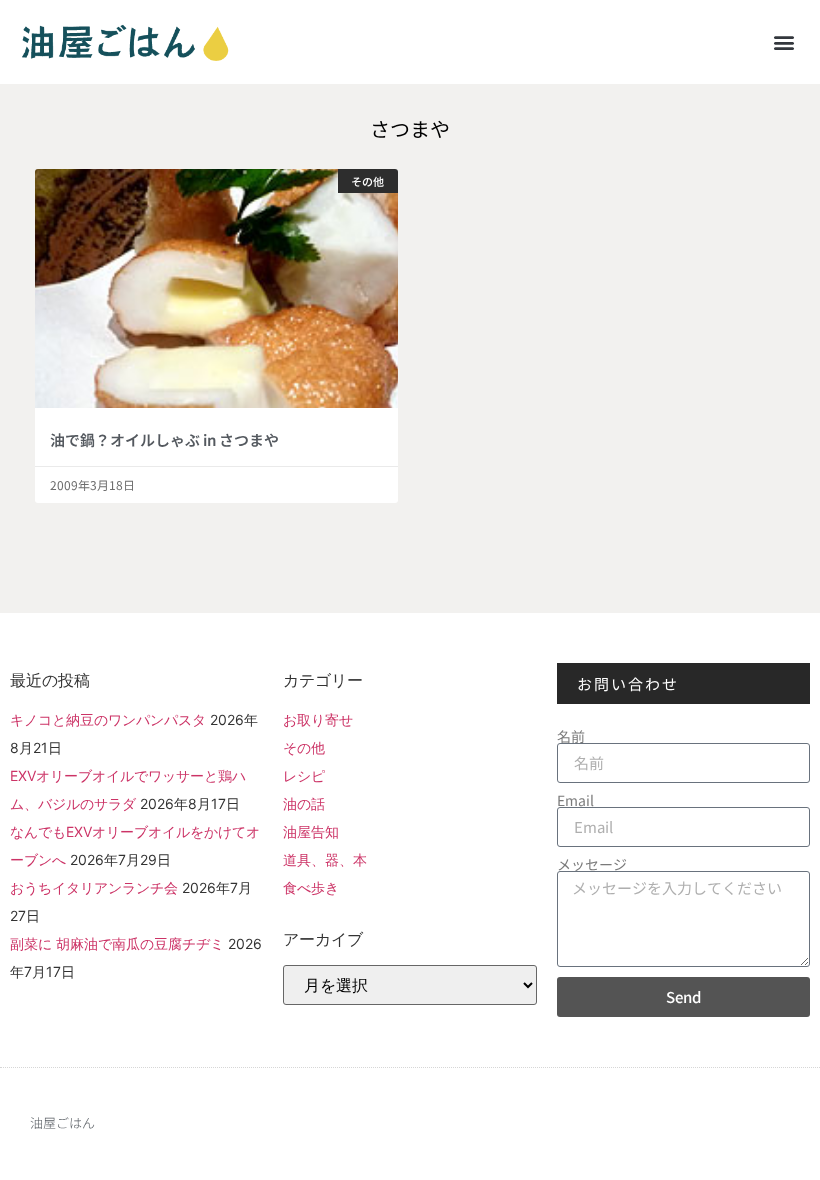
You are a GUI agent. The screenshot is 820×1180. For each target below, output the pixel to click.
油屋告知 (311, 831)
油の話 (304, 803)
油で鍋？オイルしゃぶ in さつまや (164, 439)
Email (575, 800)
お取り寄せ (318, 719)
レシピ (304, 775)
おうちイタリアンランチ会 (94, 887)
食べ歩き (311, 887)
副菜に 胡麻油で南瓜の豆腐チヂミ (117, 943)
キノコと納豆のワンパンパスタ (108, 719)
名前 (571, 736)
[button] (783, 41)
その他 (304, 747)
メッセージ (592, 864)
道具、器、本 (325, 859)
